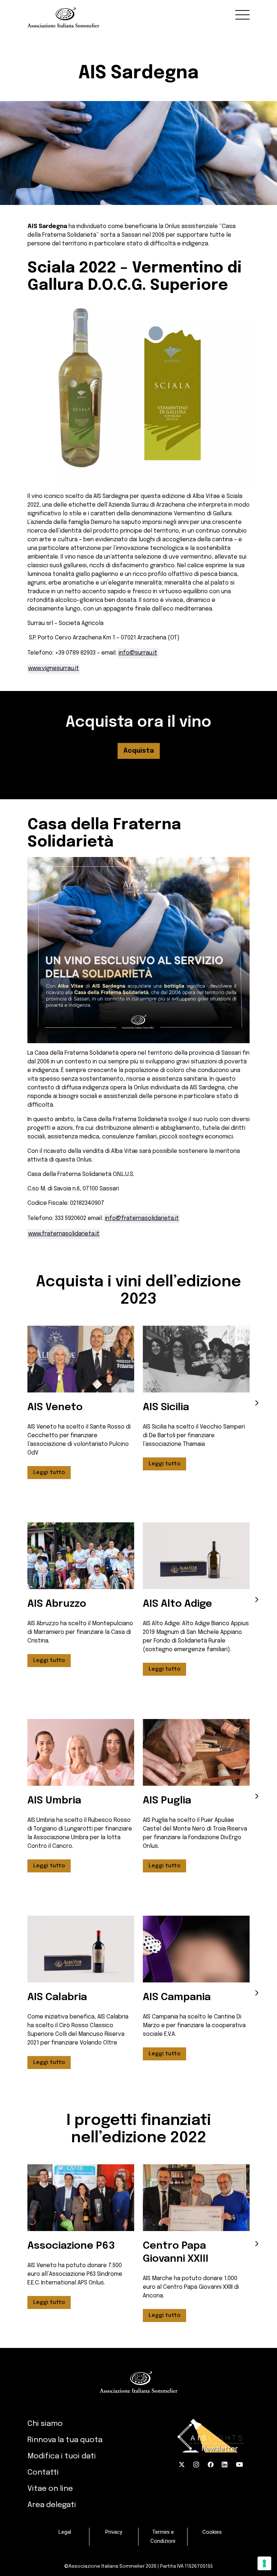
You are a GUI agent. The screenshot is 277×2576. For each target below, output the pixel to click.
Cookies (212, 2532)
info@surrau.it (138, 653)
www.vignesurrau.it (54, 668)
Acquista (139, 751)
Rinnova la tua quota (65, 2440)
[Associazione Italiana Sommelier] (138, 14)
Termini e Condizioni (163, 2536)
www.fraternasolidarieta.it (64, 1234)
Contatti (43, 2472)
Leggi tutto (49, 1473)
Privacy (114, 2532)
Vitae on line (50, 2489)
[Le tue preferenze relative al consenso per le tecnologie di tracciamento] (264, 2563)
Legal (65, 2532)
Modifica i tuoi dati (62, 2456)
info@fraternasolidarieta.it (142, 1218)
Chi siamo (45, 2424)
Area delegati (52, 2505)
